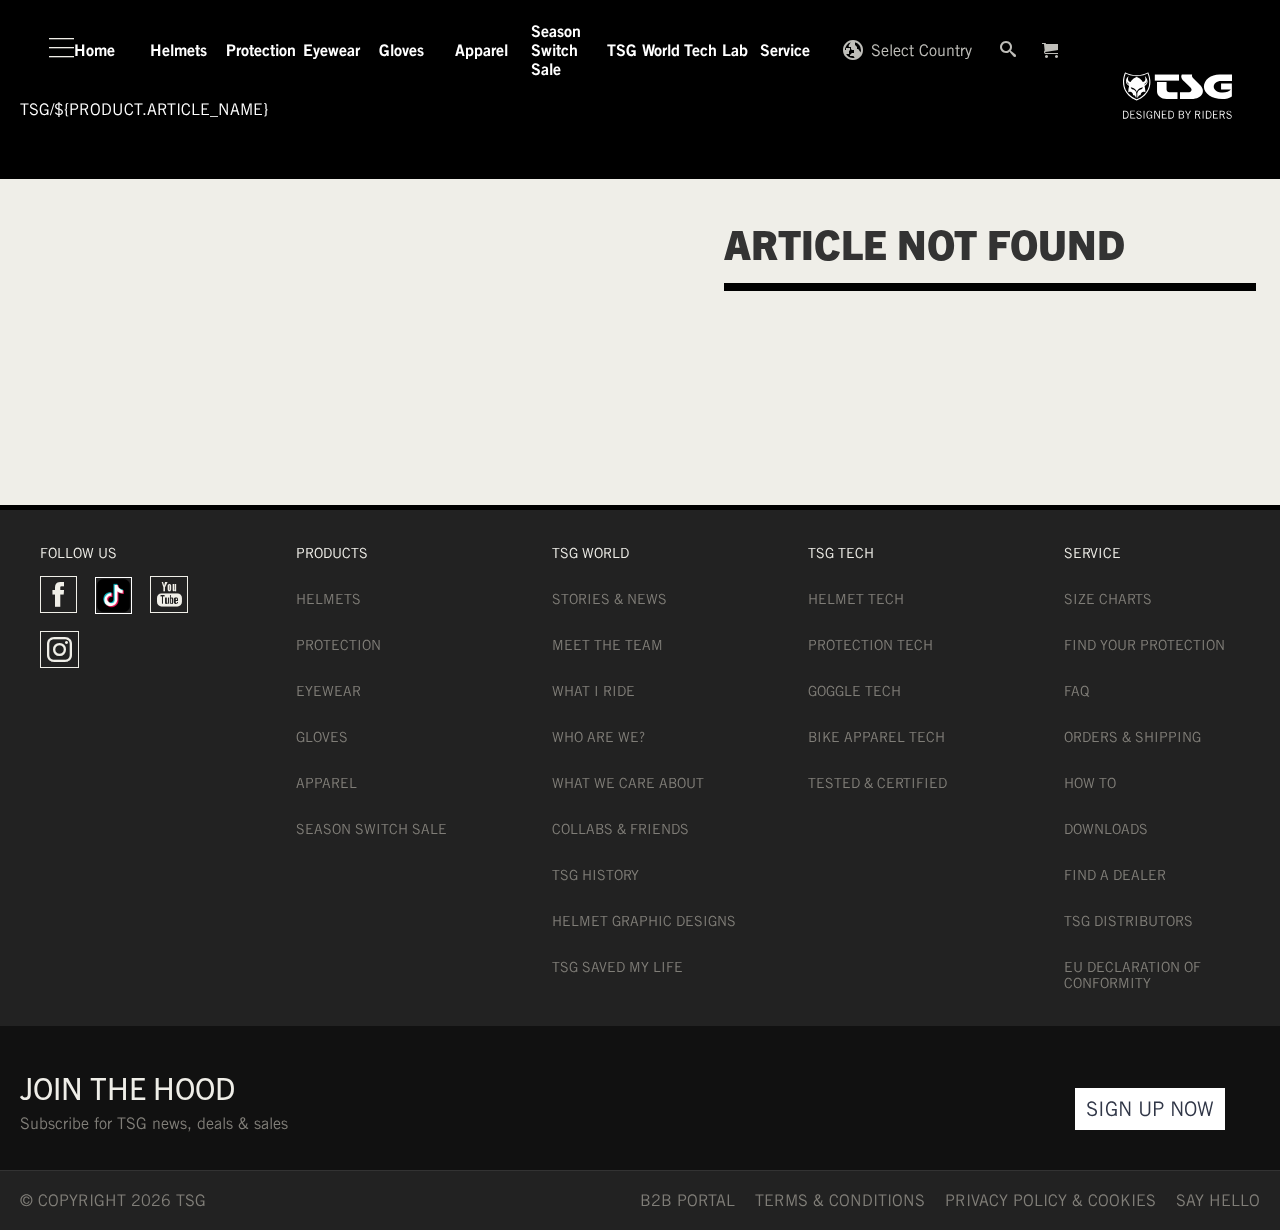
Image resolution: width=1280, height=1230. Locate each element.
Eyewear (328, 691)
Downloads (1106, 829)
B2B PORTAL (687, 1200)
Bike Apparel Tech (876, 737)
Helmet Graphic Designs (644, 921)
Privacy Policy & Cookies (1050, 1200)
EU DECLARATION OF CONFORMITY (1132, 975)
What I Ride (593, 691)
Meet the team (607, 645)
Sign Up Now (1150, 1108)
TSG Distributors (1128, 921)
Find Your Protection (1144, 645)
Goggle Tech (854, 691)
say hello (1218, 1200)
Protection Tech (870, 645)
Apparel (326, 783)
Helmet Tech (856, 599)
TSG (35, 109)
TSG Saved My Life (617, 967)
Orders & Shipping (1132, 737)
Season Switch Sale (371, 829)
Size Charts (1108, 599)
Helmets (328, 599)
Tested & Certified (877, 783)
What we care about (628, 783)
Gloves (322, 737)
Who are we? (598, 737)
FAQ (1076, 691)
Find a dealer (1115, 875)
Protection (338, 645)
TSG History (595, 875)
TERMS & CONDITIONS (840, 1200)
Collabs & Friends (620, 829)
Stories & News (609, 599)
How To (1090, 783)
